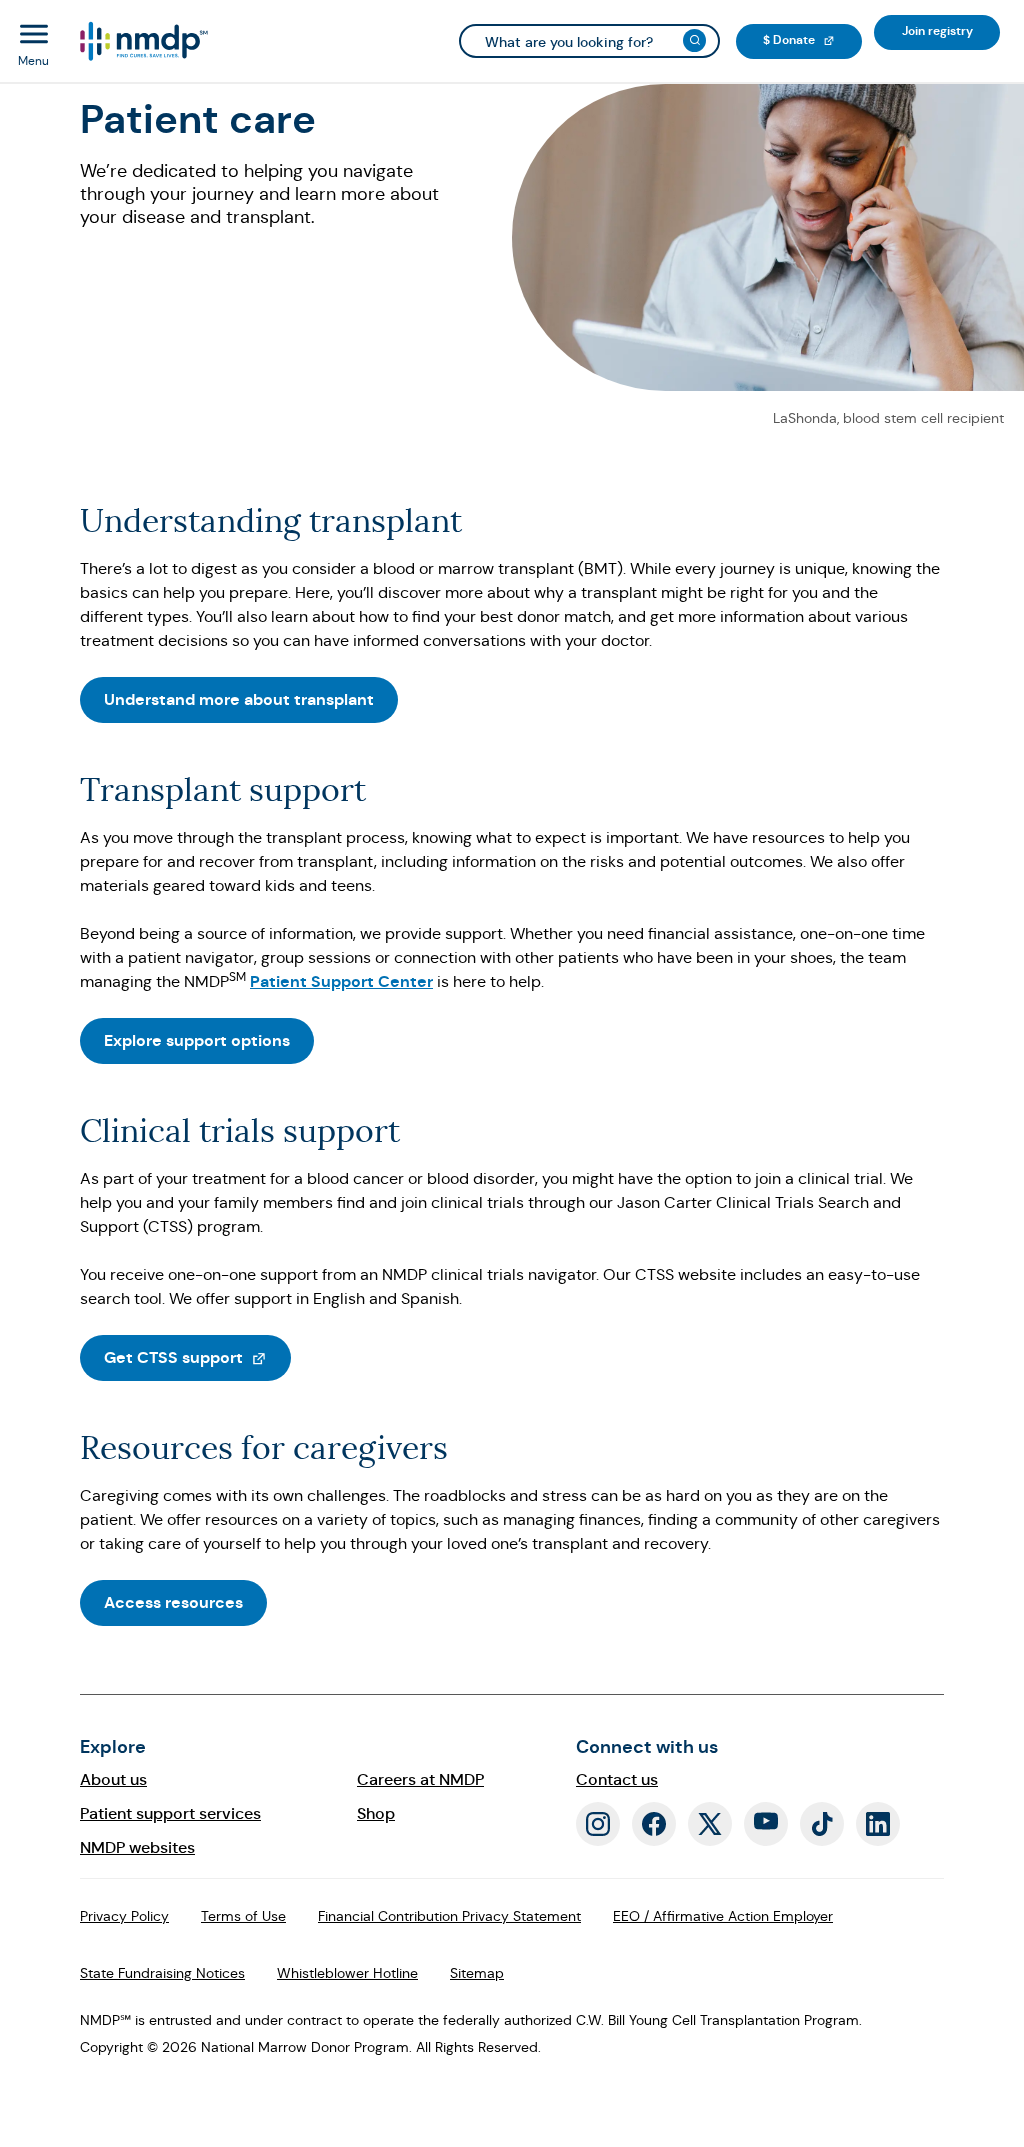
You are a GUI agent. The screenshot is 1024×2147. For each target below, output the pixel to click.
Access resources (173, 1602)
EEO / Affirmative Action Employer (723, 1916)
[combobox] (589, 41)
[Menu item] (142, 41)
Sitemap (477, 1973)
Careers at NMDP (420, 1779)
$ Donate (812, 39)
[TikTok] (822, 1824)
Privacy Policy (124, 1916)
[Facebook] (654, 1824)
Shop (376, 1813)
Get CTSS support (197, 1357)
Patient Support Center (341, 981)
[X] (710, 1824)
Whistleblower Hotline (347, 1973)
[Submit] (694, 40)
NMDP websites (137, 1847)
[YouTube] (766, 1824)
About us (113, 1779)
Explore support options (197, 1040)
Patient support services (170, 1813)
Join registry (951, 30)
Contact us (617, 1779)
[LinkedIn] (878, 1824)
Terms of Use (243, 1916)
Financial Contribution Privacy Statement (449, 1916)
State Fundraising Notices (162, 1973)
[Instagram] (598, 1824)
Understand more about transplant (239, 699)
